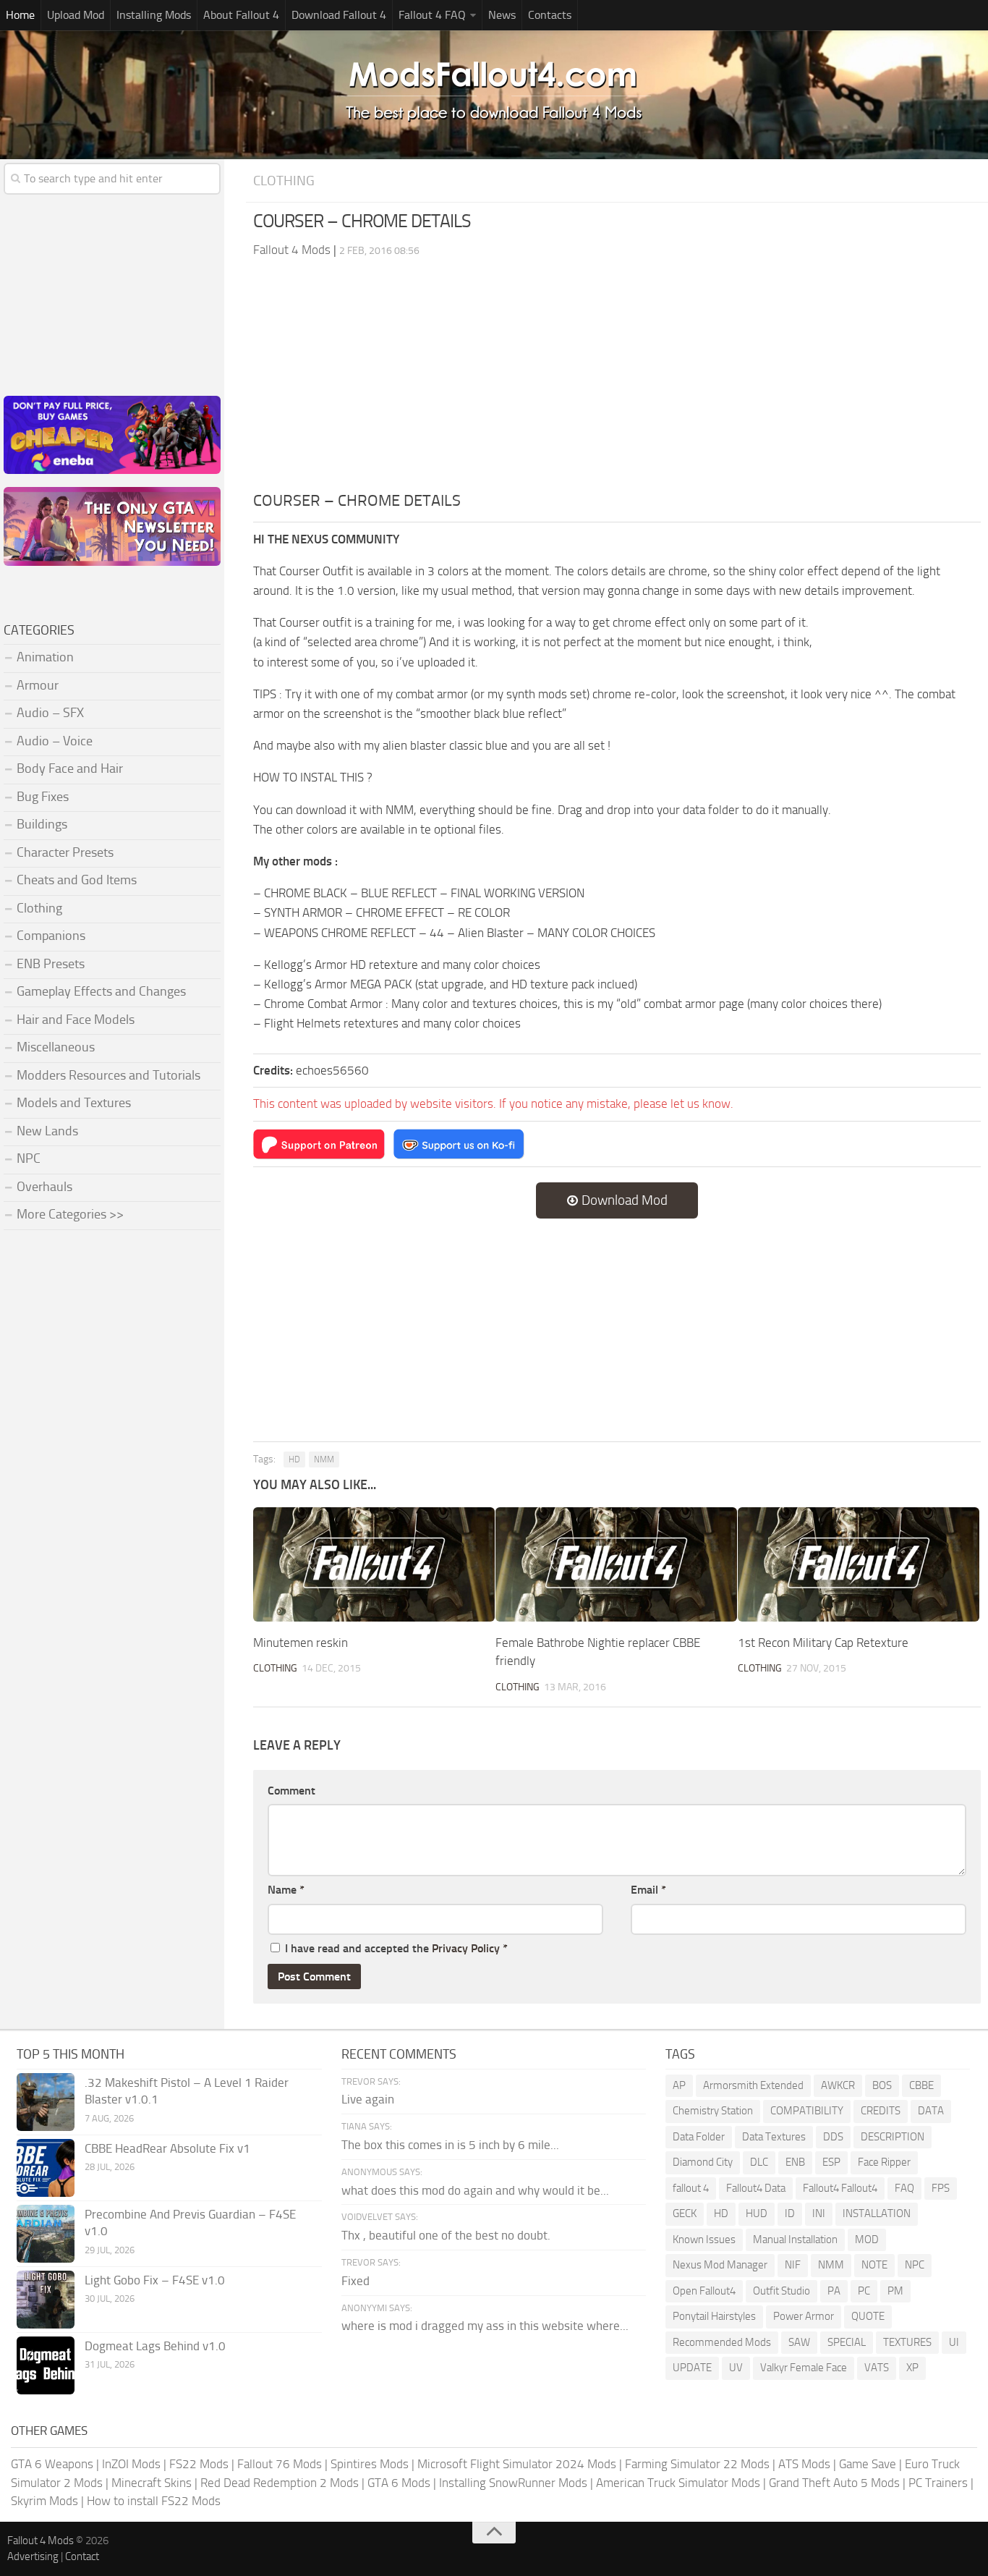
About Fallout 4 (241, 15)
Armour (38, 685)
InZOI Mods (131, 2464)
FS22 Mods (199, 2464)
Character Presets (65, 852)
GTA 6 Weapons (52, 2464)
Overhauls (44, 1187)
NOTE (874, 2265)
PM (895, 2291)
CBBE (921, 2085)
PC (864, 2291)
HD (294, 1459)
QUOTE (868, 2316)
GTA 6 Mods (399, 2483)
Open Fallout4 (704, 2291)
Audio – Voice (55, 741)
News (502, 15)
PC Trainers (938, 2483)
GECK (685, 2213)
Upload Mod (76, 15)
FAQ (904, 2188)
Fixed (355, 2281)
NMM (324, 1459)
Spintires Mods (370, 2464)
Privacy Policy (466, 1948)
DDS (833, 2137)
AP (679, 2085)
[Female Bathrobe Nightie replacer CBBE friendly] (616, 1564)
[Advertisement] (617, 381)
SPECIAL (847, 2342)
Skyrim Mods (44, 2501)
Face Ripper (884, 2162)
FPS (941, 2188)
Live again (368, 2099)
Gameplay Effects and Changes (101, 991)
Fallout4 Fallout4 (840, 2188)
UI (954, 2342)
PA (834, 2291)
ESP (831, 2162)
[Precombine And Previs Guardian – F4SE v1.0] (46, 2234)
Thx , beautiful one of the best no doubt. (446, 2235)
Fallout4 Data (756, 2188)
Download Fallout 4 (339, 15)
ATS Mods (804, 2464)
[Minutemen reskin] (374, 1564)
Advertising (33, 2556)
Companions (51, 936)
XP (912, 2368)
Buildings (42, 824)
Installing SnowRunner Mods (513, 2483)
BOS (882, 2085)
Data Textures (774, 2137)
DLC (759, 2162)
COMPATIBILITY (807, 2111)
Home (20, 15)
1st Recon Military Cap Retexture (823, 1643)
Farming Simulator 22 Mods (697, 2464)
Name (286, 1890)
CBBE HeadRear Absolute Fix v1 (167, 2148)
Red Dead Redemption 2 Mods (280, 2483)
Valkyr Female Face (804, 2368)
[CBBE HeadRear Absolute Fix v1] (46, 2168)
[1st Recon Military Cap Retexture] (859, 1564)
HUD (757, 2213)
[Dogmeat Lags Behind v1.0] (46, 2365)
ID (790, 2213)
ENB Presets (51, 964)
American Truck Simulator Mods (678, 2483)
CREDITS (881, 2111)
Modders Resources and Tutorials (108, 1075)
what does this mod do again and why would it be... (475, 2190)
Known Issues (704, 2240)
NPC (29, 1158)
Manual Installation (795, 2240)
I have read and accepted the (396, 1948)
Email (648, 1890)
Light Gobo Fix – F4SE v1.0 (155, 2280)
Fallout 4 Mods (41, 2541)
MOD (867, 2240)
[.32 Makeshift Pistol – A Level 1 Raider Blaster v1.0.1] (46, 2102)
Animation (45, 657)
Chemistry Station (713, 2111)
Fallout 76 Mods (280, 2464)
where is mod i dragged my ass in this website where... (485, 2326)
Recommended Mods (722, 2342)
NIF (793, 2265)
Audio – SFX (50, 713)
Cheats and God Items (77, 880)
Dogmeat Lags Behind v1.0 (155, 2346)
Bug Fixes (43, 797)
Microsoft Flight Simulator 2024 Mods (517, 2464)
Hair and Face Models (76, 1020)
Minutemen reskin (301, 1643)
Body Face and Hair (70, 768)
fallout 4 (691, 2188)
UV (736, 2368)
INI (819, 2213)
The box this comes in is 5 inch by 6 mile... (450, 2145)
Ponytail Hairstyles (714, 2316)
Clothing (284, 181)
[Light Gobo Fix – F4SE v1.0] (46, 2300)
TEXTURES (907, 2342)
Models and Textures (74, 1103)
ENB (795, 2162)
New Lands (47, 1131)
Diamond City (703, 2162)
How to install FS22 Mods (154, 2501)
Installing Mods (154, 15)
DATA (931, 2111)
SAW (799, 2342)
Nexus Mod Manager (720, 2265)
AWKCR (838, 2085)
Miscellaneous (56, 1047)
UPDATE (692, 2368)
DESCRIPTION (893, 2137)
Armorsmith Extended (753, 2085)
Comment (291, 1791)
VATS (877, 2368)
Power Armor (804, 2316)
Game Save (868, 2464)
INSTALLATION (877, 2213)
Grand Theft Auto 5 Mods (834, 2483)
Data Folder (699, 2137)
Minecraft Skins (152, 2483)
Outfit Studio (782, 2291)
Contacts (550, 15)
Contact (82, 2556)
